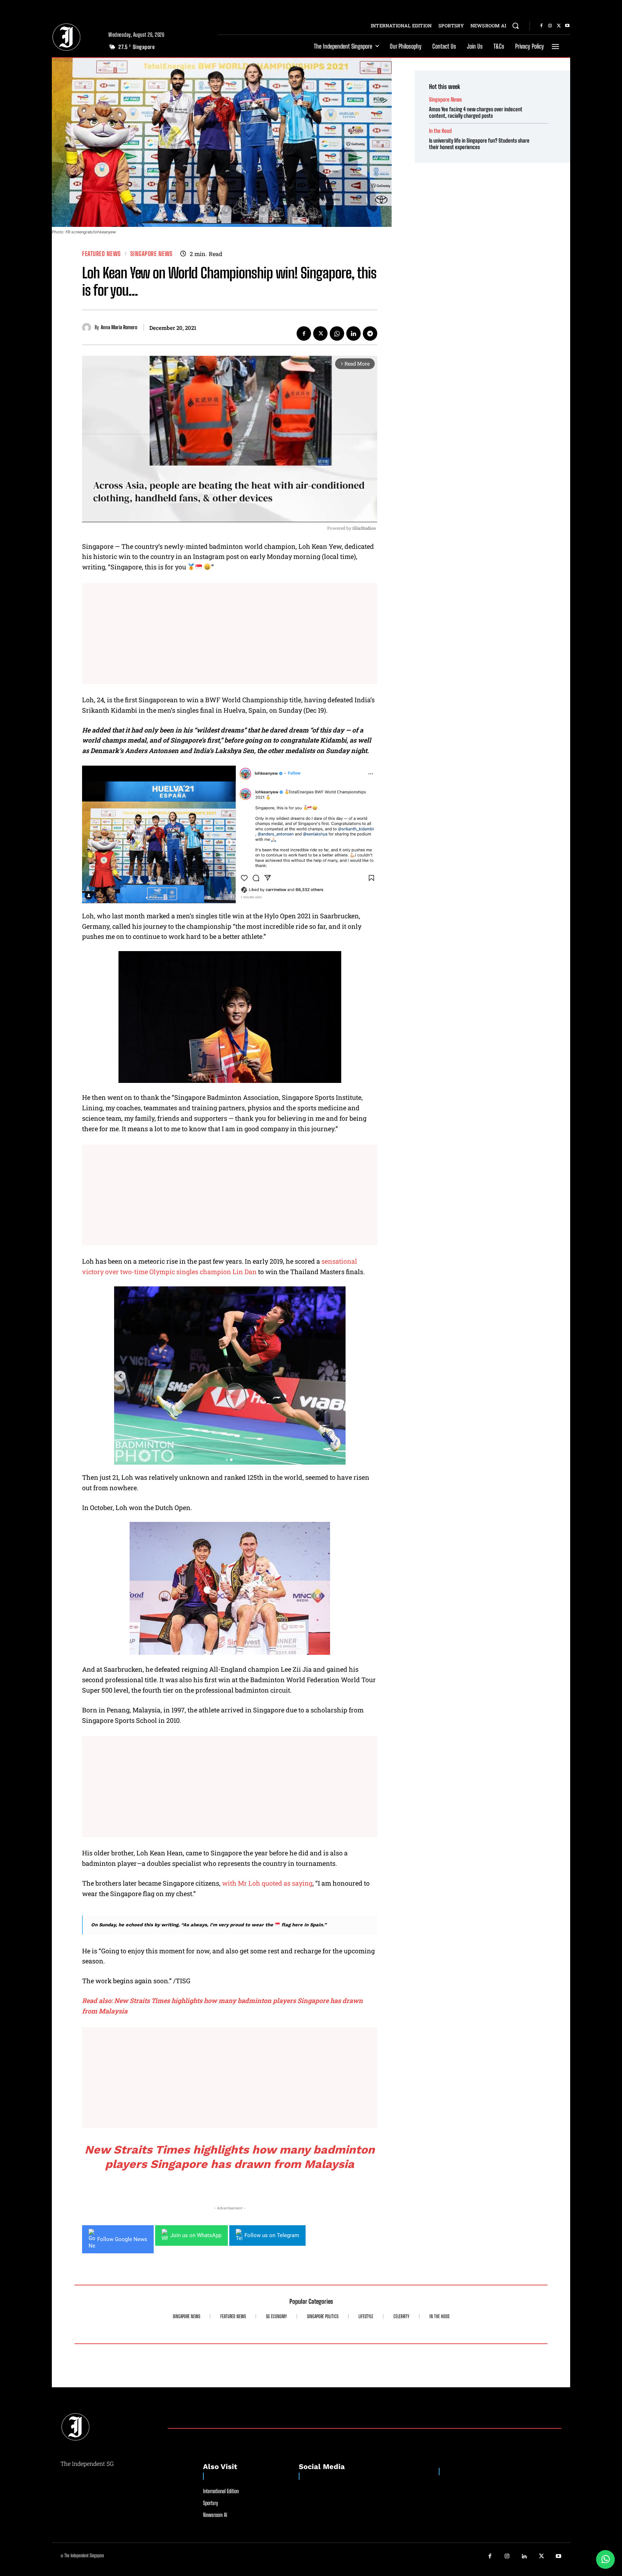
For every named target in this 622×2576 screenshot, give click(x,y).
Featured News (102, 254)
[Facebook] (541, 26)
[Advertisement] (230, 633)
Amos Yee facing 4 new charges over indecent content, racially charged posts (476, 112)
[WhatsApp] (337, 333)
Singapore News (152, 254)
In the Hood (440, 131)
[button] (515, 26)
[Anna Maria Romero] (88, 328)
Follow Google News (122, 2239)
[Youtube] (567, 26)
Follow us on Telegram (272, 2235)
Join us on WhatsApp (196, 2235)
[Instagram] (550, 26)
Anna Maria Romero (119, 327)
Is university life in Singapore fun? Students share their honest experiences (479, 144)
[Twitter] (559, 26)
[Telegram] (370, 333)
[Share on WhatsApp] (605, 2559)
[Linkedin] (353, 333)
